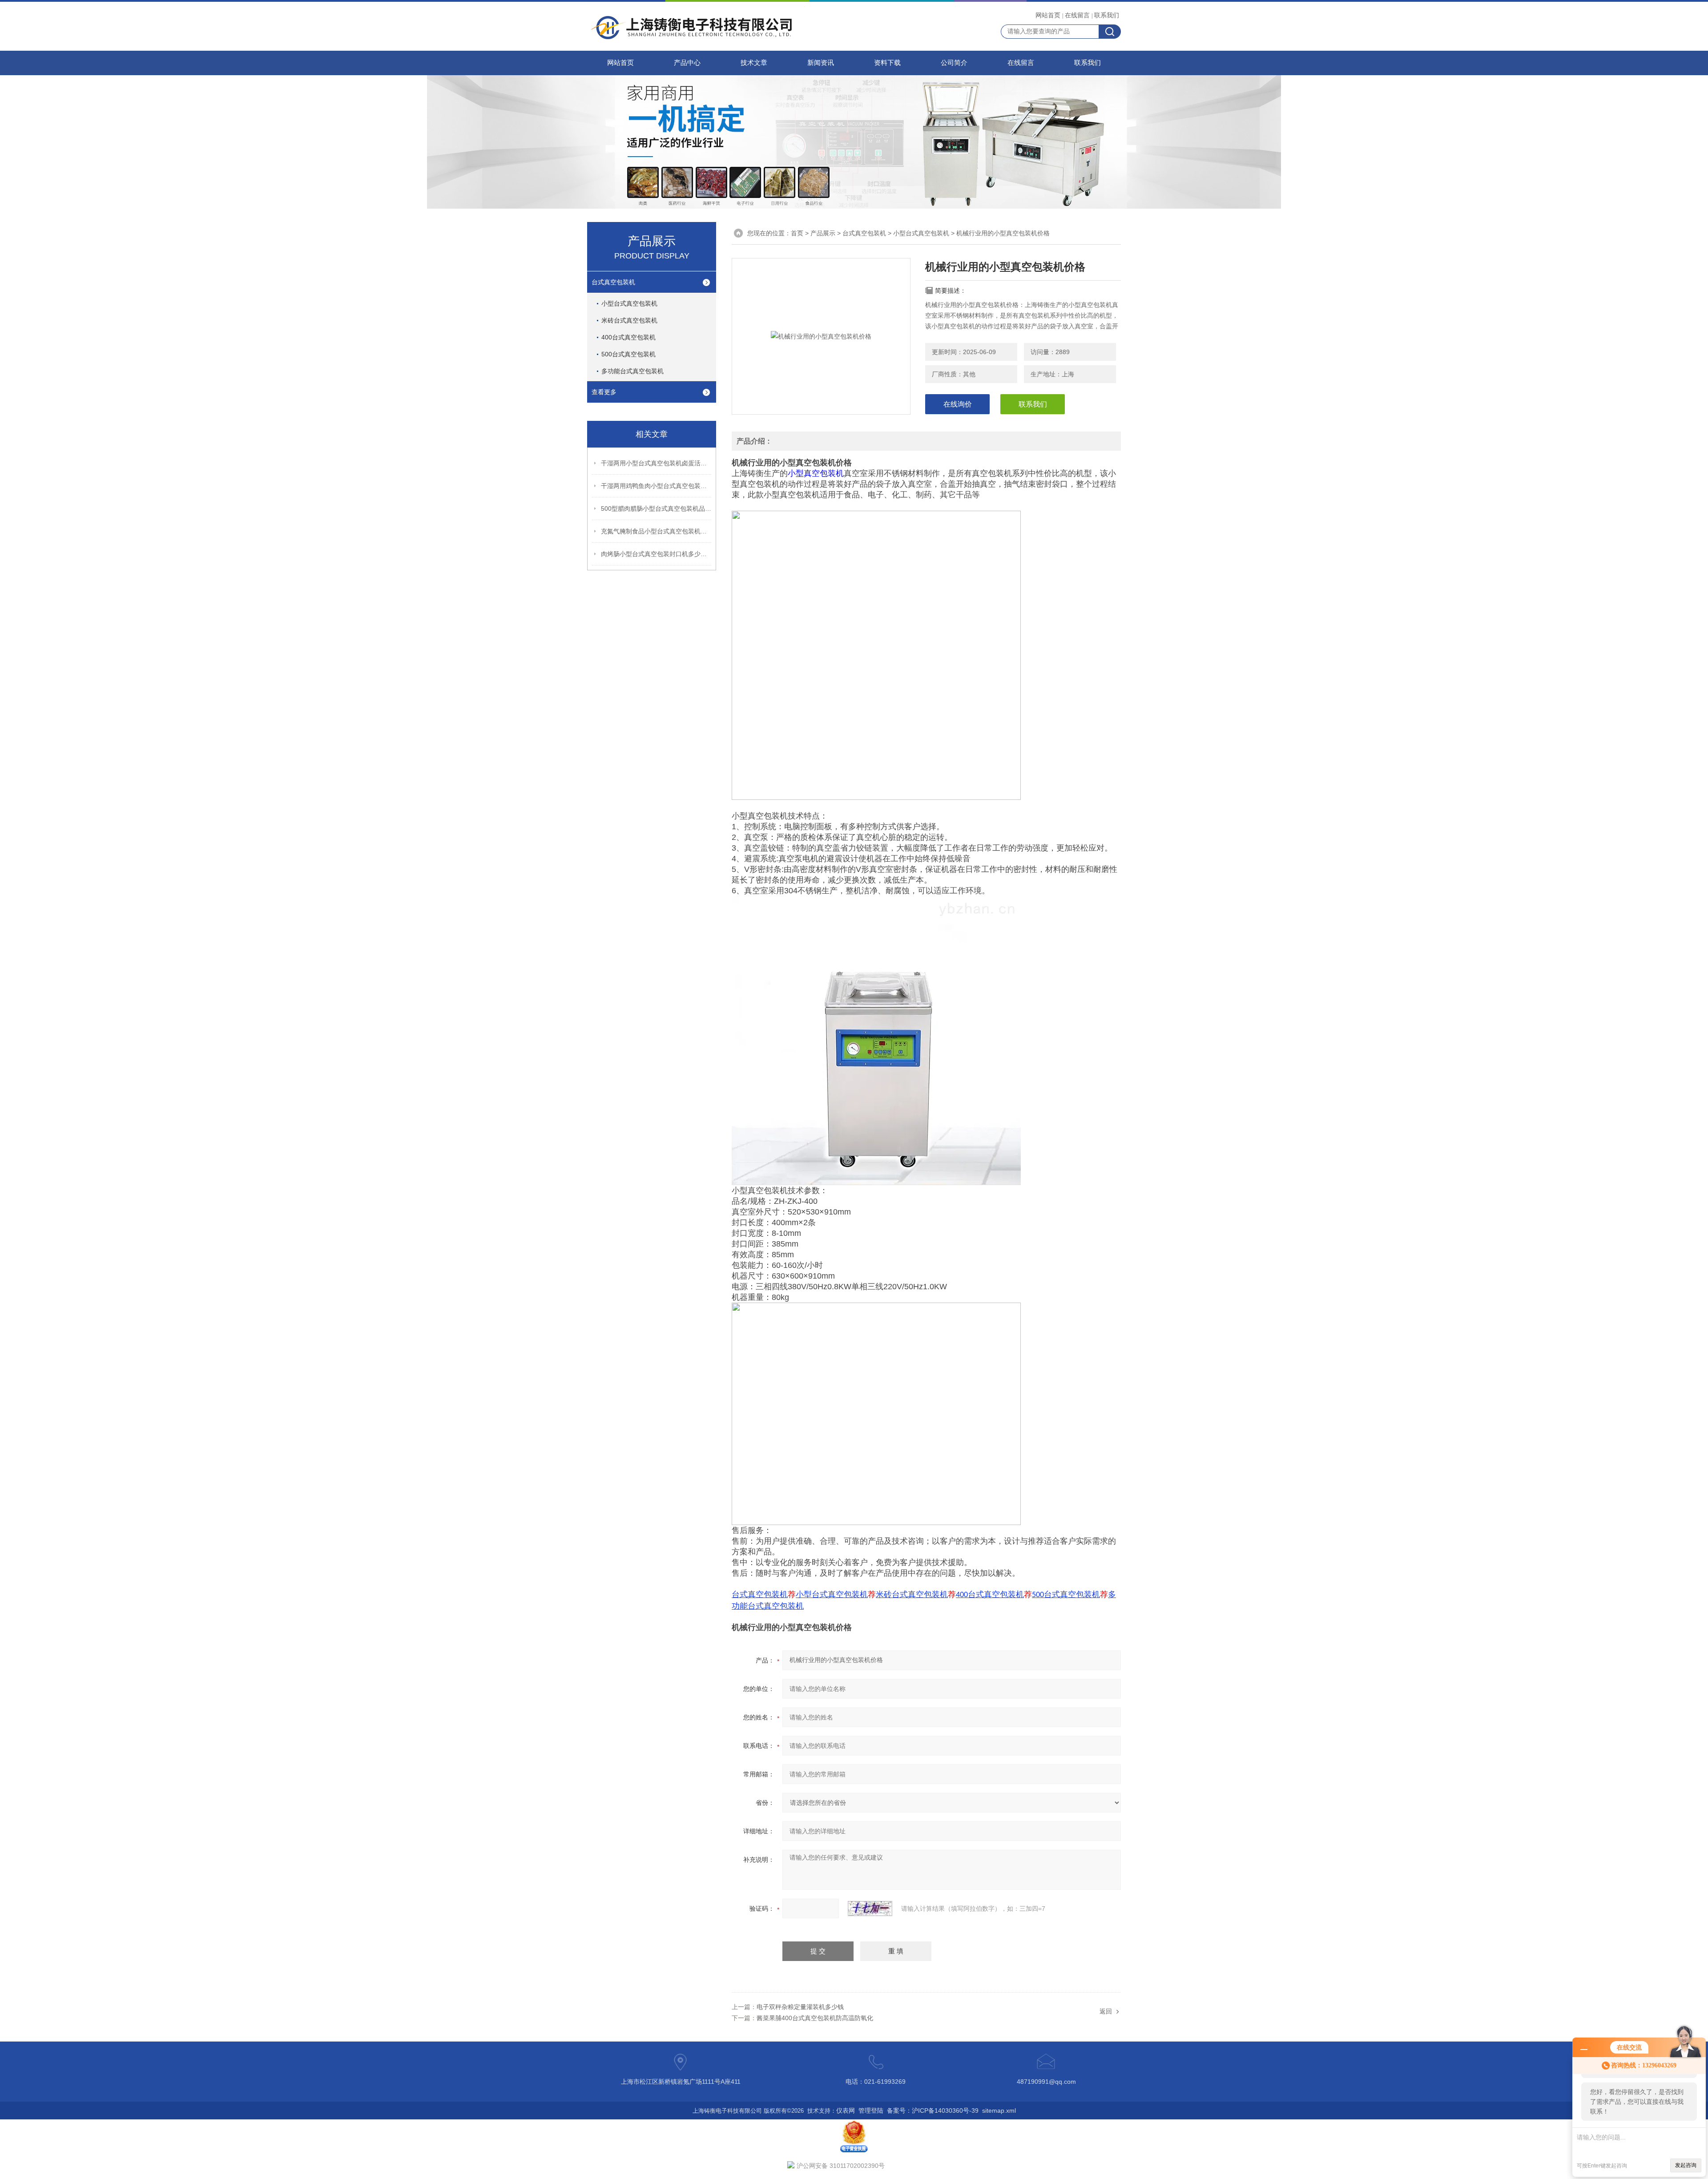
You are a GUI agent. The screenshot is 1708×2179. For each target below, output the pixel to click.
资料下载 (887, 63)
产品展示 (823, 233)
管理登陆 (871, 2110)
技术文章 (754, 63)
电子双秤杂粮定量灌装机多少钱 (800, 2007)
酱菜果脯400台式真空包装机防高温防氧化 (815, 2018)
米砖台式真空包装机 (629, 320)
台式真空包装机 (613, 282)
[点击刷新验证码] (870, 1909)
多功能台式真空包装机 (632, 371)
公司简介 (954, 63)
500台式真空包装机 (628, 354)
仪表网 (846, 2110)
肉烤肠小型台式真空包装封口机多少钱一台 (657, 554)
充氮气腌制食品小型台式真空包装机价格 (657, 531)
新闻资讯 (821, 63)
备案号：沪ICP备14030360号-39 (933, 2110)
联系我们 (1107, 15)
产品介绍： (754, 441)
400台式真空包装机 (628, 337)
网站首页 (1048, 15)
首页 (797, 233)
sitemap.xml (999, 2110)
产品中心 (687, 63)
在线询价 (958, 404)
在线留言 (1077, 15)
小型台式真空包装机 (629, 303)
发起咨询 (1686, 2165)
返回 (1106, 2011)
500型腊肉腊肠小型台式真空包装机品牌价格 (657, 508)
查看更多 (604, 392)
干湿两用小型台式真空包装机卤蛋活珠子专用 (657, 463)
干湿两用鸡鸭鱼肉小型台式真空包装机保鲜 (657, 486)
